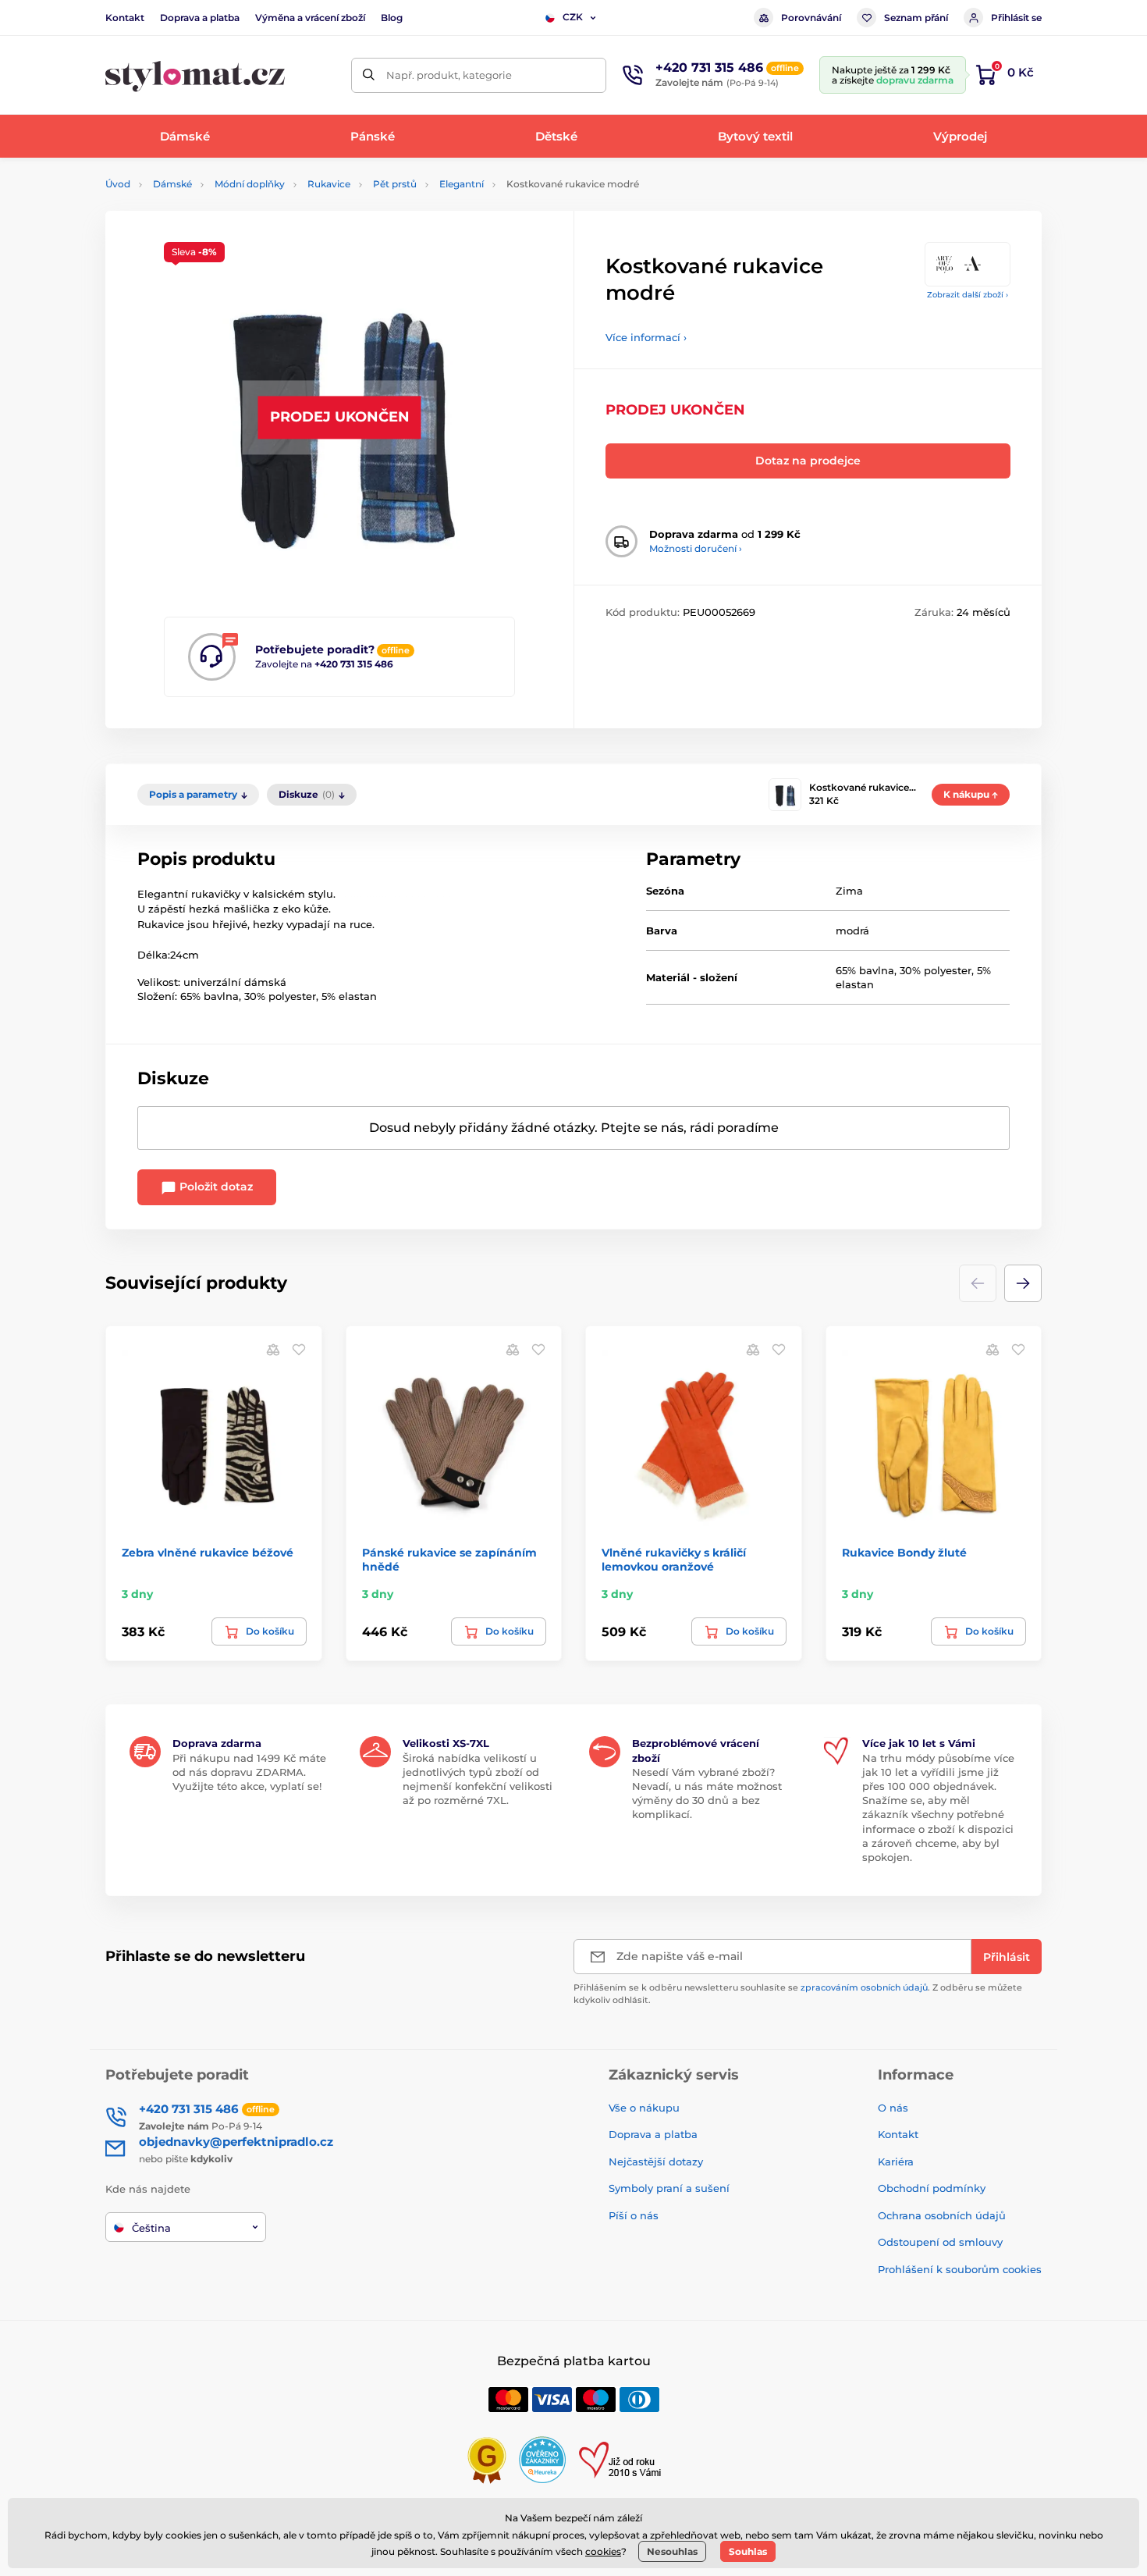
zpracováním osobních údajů (864, 1987)
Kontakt (125, 18)
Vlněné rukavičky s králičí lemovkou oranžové (674, 1560)
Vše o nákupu (644, 2108)
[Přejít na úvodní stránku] (195, 75)
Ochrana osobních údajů (942, 2215)
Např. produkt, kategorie (449, 75)
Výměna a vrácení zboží (310, 18)
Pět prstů (395, 184)
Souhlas (748, 2551)
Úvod (118, 184)
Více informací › (646, 337)
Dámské (172, 184)
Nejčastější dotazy (656, 2161)
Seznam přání (916, 18)
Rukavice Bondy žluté (904, 1553)
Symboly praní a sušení (669, 2188)
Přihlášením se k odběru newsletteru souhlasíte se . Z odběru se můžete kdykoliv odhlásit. (798, 1993)
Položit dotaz (215, 1187)
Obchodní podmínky (932, 2188)
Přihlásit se (1016, 18)
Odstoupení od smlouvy (940, 2242)
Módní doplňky (250, 184)
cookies (603, 2551)
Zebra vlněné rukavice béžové (208, 1553)
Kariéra (896, 2161)
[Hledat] (369, 75)
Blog (392, 18)
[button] (1023, 1283)
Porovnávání (811, 18)
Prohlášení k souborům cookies (960, 2269)
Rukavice (329, 184)
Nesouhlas (672, 2551)
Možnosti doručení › (696, 548)
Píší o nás (634, 2215)
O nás (893, 2108)
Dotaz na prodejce (808, 461)
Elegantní (462, 184)
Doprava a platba (200, 18)
